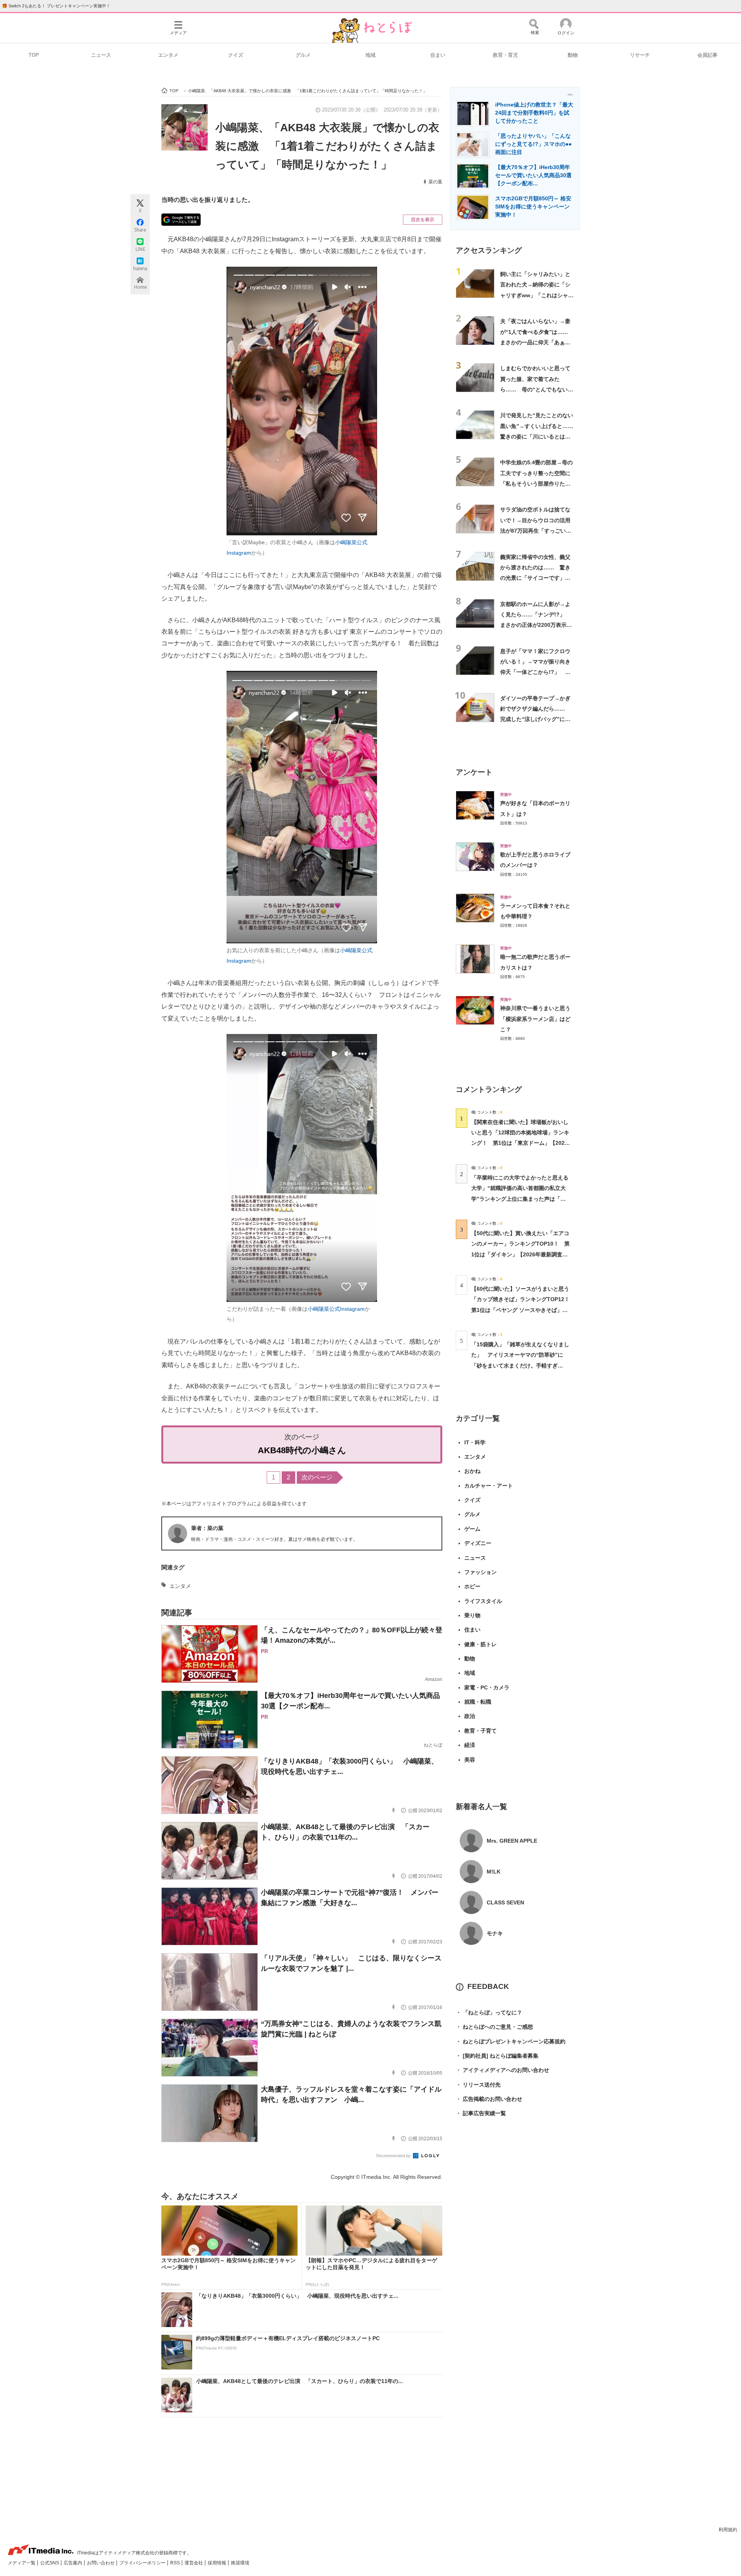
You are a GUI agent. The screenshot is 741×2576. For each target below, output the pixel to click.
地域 (370, 55)
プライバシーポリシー (143, 2563)
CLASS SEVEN (505, 1902)
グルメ (303, 55)
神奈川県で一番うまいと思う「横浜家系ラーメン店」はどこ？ (535, 1019)
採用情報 (217, 2563)
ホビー (472, 1586)
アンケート (474, 772)
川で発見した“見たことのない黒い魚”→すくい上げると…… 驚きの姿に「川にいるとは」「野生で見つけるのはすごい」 (539, 436)
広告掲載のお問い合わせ (489, 2099)
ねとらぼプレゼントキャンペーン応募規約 (511, 2041)
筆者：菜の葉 (207, 1528)
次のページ (317, 1477)
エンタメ (168, 55)
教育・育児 (505, 55)
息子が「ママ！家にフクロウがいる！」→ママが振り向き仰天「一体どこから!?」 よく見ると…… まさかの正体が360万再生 (535, 672)
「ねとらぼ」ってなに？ (489, 2012)
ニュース (101, 55)
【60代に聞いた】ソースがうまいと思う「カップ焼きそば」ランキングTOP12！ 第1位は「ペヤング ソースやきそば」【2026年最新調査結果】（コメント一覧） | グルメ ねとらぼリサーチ (523, 1310)
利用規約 (728, 2530)
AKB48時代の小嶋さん (302, 1450)
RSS (176, 2563)
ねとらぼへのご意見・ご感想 (494, 2027)
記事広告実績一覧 (481, 2113)
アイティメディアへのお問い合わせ (502, 2070)
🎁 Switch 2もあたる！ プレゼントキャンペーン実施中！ (56, 6)
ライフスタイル (483, 1601)
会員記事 (707, 55)
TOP (34, 55)
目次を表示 (423, 220)
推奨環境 (240, 2563)
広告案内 (74, 2563)
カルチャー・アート (489, 1486)
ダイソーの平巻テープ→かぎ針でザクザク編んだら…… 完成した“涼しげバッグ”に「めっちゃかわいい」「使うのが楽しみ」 (535, 719)
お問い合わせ (101, 2563)
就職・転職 (478, 1702)
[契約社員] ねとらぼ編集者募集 (497, 2056)
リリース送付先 (478, 2085)
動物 (573, 55)
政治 (470, 1716)
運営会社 (194, 2563)
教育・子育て (480, 1731)
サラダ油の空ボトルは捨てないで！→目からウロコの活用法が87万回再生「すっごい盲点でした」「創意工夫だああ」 (536, 531)
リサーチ (640, 55)
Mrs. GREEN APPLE (512, 1841)
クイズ (236, 55)
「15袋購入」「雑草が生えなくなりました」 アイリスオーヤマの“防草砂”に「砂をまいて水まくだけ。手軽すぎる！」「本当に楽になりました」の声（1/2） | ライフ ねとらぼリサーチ (520, 1365)
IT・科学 (475, 1442)
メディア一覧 (22, 2563)
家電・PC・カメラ (487, 1687)
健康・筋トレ (480, 1644)
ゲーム (472, 1529)
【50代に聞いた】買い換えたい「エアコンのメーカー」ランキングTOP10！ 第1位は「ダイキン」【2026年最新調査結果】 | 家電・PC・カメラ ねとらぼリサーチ (520, 1254)
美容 (470, 1760)
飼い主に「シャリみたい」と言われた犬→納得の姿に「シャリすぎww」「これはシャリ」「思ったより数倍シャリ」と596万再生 (535, 295)
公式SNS (50, 2563)
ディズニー (478, 1543)
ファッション (480, 1572)
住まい (438, 55)
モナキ (495, 1933)
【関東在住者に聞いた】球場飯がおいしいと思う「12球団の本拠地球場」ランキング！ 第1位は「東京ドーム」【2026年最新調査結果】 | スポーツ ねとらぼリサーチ (520, 1143)
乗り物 (472, 1615)
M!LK (494, 1872)
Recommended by (394, 2156)
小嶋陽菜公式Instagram (336, 1309)
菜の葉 (435, 182)
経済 (470, 1745)
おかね (472, 1471)
